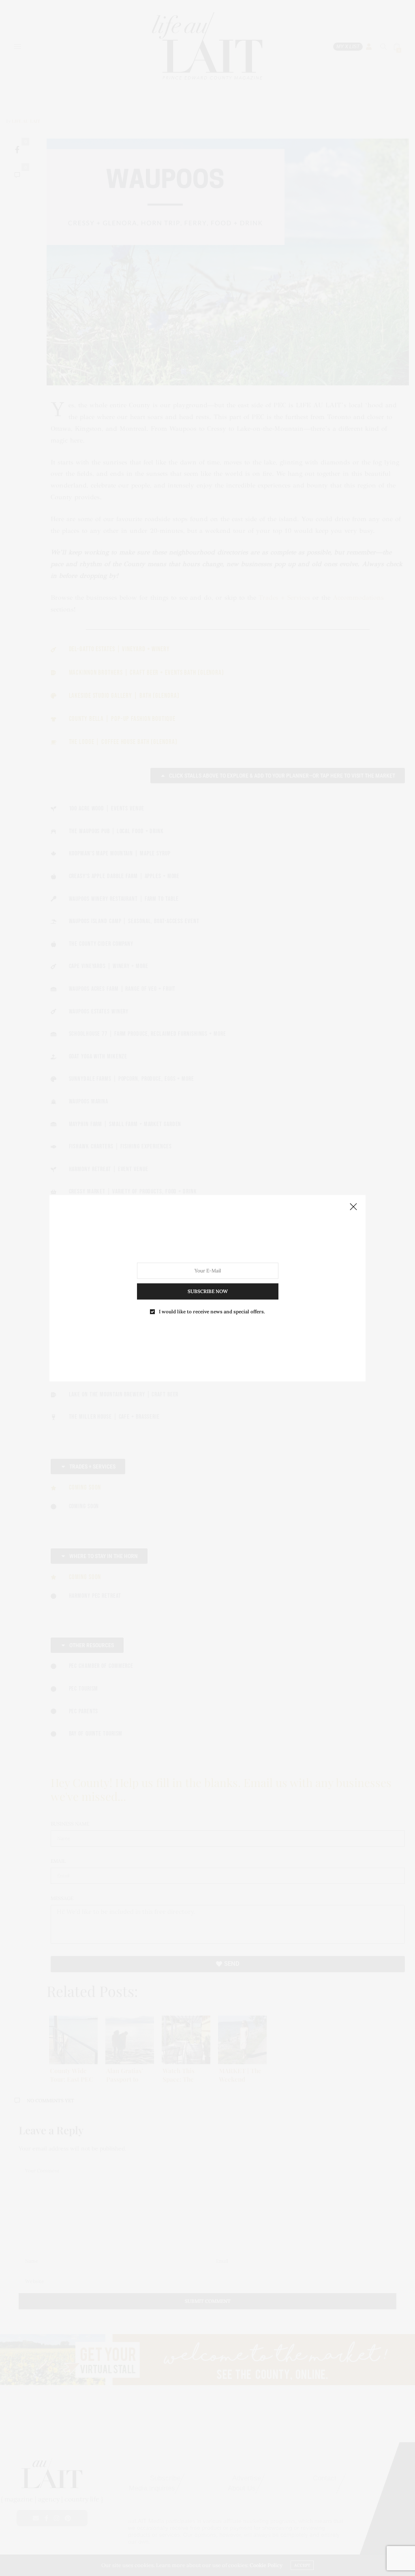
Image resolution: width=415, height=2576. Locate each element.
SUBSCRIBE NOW (208, 1291)
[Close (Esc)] (353, 1207)
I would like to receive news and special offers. (212, 1311)
